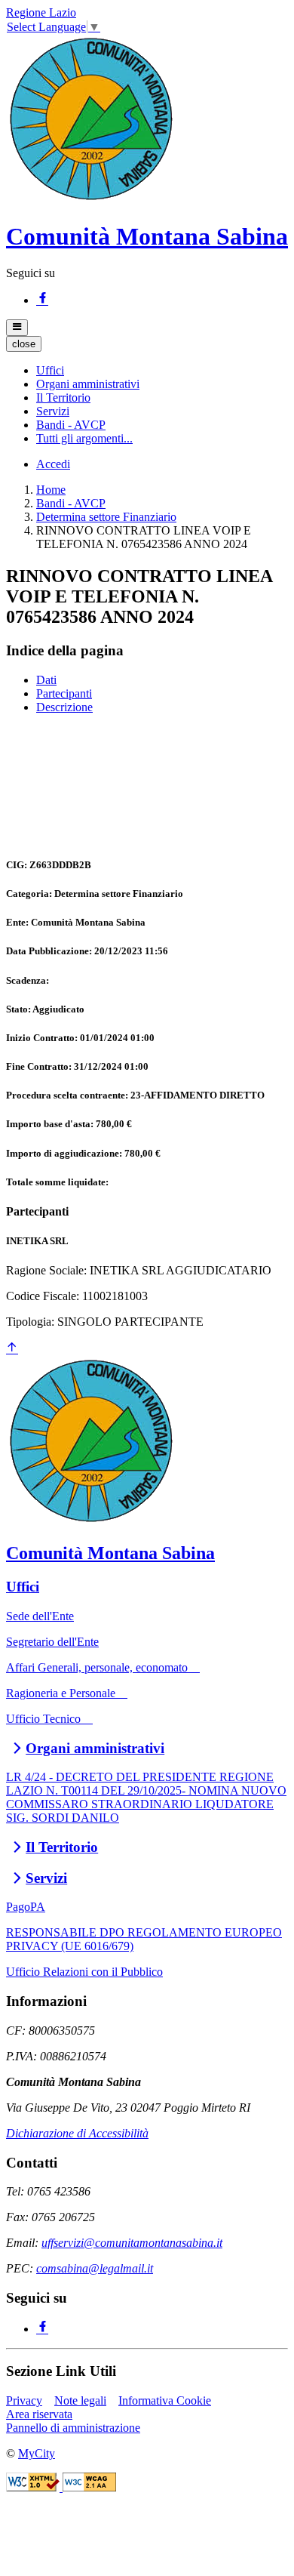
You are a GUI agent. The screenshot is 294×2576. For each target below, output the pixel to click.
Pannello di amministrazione (73, 2428)
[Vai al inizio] (12, 1349)
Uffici (23, 1587)
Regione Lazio (41, 12)
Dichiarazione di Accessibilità (77, 2133)
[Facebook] (42, 300)
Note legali (80, 2400)
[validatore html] (34, 2487)
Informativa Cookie (165, 2400)
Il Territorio (62, 1847)
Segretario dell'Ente (52, 1642)
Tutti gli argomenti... (84, 438)
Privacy (24, 2400)
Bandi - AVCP (71, 503)
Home (51, 490)
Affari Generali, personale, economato (103, 1667)
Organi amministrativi (95, 1748)
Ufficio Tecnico (49, 1719)
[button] (50, 370)
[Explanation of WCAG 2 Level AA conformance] (89, 2487)
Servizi (46, 1878)
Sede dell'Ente (40, 1616)
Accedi (53, 464)
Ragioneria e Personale (67, 1693)
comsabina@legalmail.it (95, 2268)
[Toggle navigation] (17, 328)
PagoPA (26, 1907)
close (24, 344)
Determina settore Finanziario (106, 517)
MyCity (37, 2453)
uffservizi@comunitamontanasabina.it (132, 2243)
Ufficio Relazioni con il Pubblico (84, 1972)
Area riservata (39, 2414)
